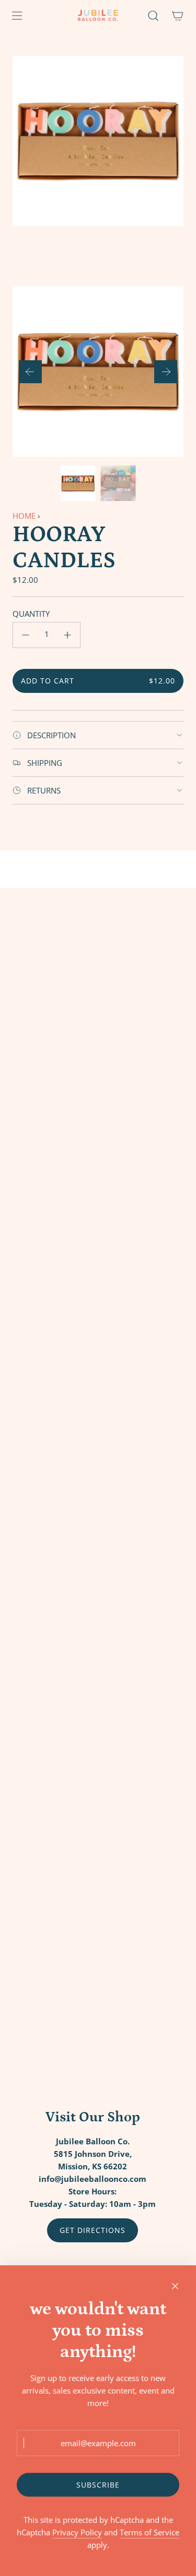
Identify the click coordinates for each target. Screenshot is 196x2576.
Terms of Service (149, 2532)
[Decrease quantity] (26, 635)
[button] (30, 372)
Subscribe (98, 2485)
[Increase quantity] (67, 635)
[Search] (153, 16)
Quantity (31, 614)
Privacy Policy (77, 2532)
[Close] (175, 2286)
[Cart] (177, 16)
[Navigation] (17, 16)
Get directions (93, 2230)
